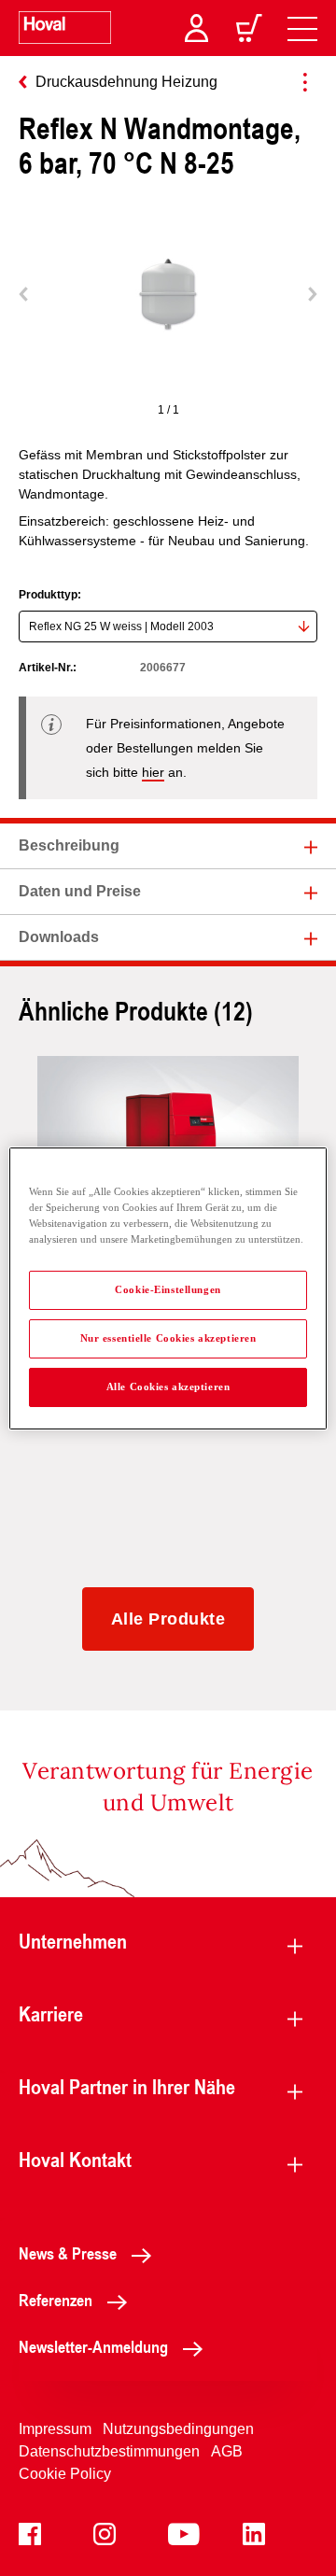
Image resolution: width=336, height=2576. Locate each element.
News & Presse (68, 2253)
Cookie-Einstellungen (168, 1289)
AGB (227, 2451)
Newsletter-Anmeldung (93, 2346)
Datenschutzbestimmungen (109, 2451)
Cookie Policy (65, 2474)
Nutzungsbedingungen (178, 2429)
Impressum (55, 2429)
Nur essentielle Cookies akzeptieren (168, 1338)
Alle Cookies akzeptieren (168, 1387)
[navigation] (302, 28)
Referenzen (56, 2300)
